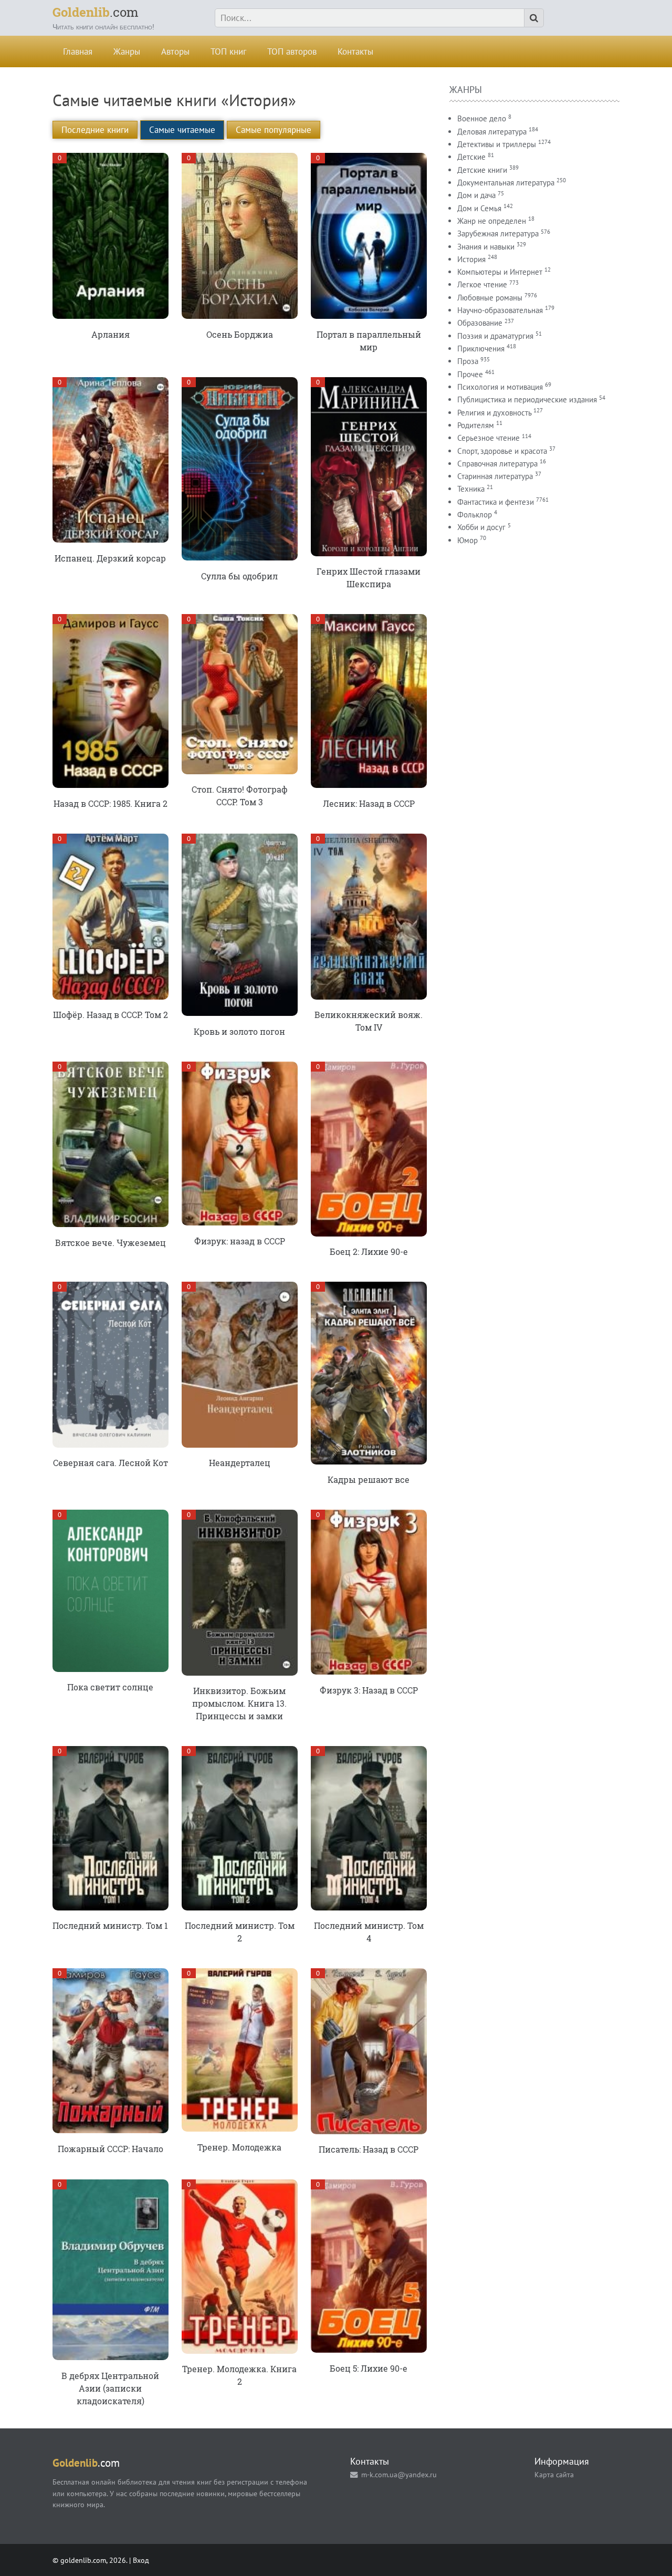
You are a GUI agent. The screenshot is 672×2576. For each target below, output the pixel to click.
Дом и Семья (479, 208)
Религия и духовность (494, 413)
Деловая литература (492, 132)
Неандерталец (240, 1463)
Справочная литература (497, 464)
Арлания (111, 334)
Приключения (481, 349)
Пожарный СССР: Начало (111, 2149)
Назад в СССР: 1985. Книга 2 (111, 803)
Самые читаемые (182, 130)
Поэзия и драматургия (495, 336)
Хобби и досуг (481, 527)
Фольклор (475, 515)
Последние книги (95, 130)
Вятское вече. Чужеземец (111, 1243)
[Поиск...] (534, 18)
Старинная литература (495, 476)
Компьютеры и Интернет (500, 272)
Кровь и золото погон (239, 1031)
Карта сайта (554, 2474)
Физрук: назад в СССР (240, 1241)
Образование (480, 323)
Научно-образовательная (500, 310)
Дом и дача (476, 195)
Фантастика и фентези (496, 502)
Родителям (476, 425)
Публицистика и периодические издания (527, 399)
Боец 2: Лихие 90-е (369, 1251)
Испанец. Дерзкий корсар (110, 558)
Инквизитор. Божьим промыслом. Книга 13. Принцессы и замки (239, 1703)
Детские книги (482, 170)
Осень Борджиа (240, 334)
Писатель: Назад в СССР (369, 2149)
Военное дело (482, 118)
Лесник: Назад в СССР (369, 803)
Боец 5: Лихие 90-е (369, 2368)
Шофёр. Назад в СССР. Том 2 (111, 1015)
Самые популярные (274, 130)
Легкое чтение (482, 284)
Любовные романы (490, 298)
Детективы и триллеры (497, 144)
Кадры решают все (369, 1479)
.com (96, 12)
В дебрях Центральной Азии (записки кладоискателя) (110, 2388)
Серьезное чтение (489, 438)
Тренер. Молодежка (239, 2147)
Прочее (470, 374)
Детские (471, 157)
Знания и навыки (486, 247)
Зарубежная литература (498, 233)
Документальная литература (506, 183)
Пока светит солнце (110, 1687)
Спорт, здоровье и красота (502, 451)
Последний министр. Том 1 (110, 1925)
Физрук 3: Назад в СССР (369, 1690)
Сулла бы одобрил (239, 576)
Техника (471, 489)
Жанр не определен (492, 221)
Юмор (468, 540)
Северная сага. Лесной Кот (111, 1463)
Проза (468, 361)
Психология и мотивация (500, 387)
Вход (141, 2560)
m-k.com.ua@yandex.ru (399, 2474)
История (471, 259)
